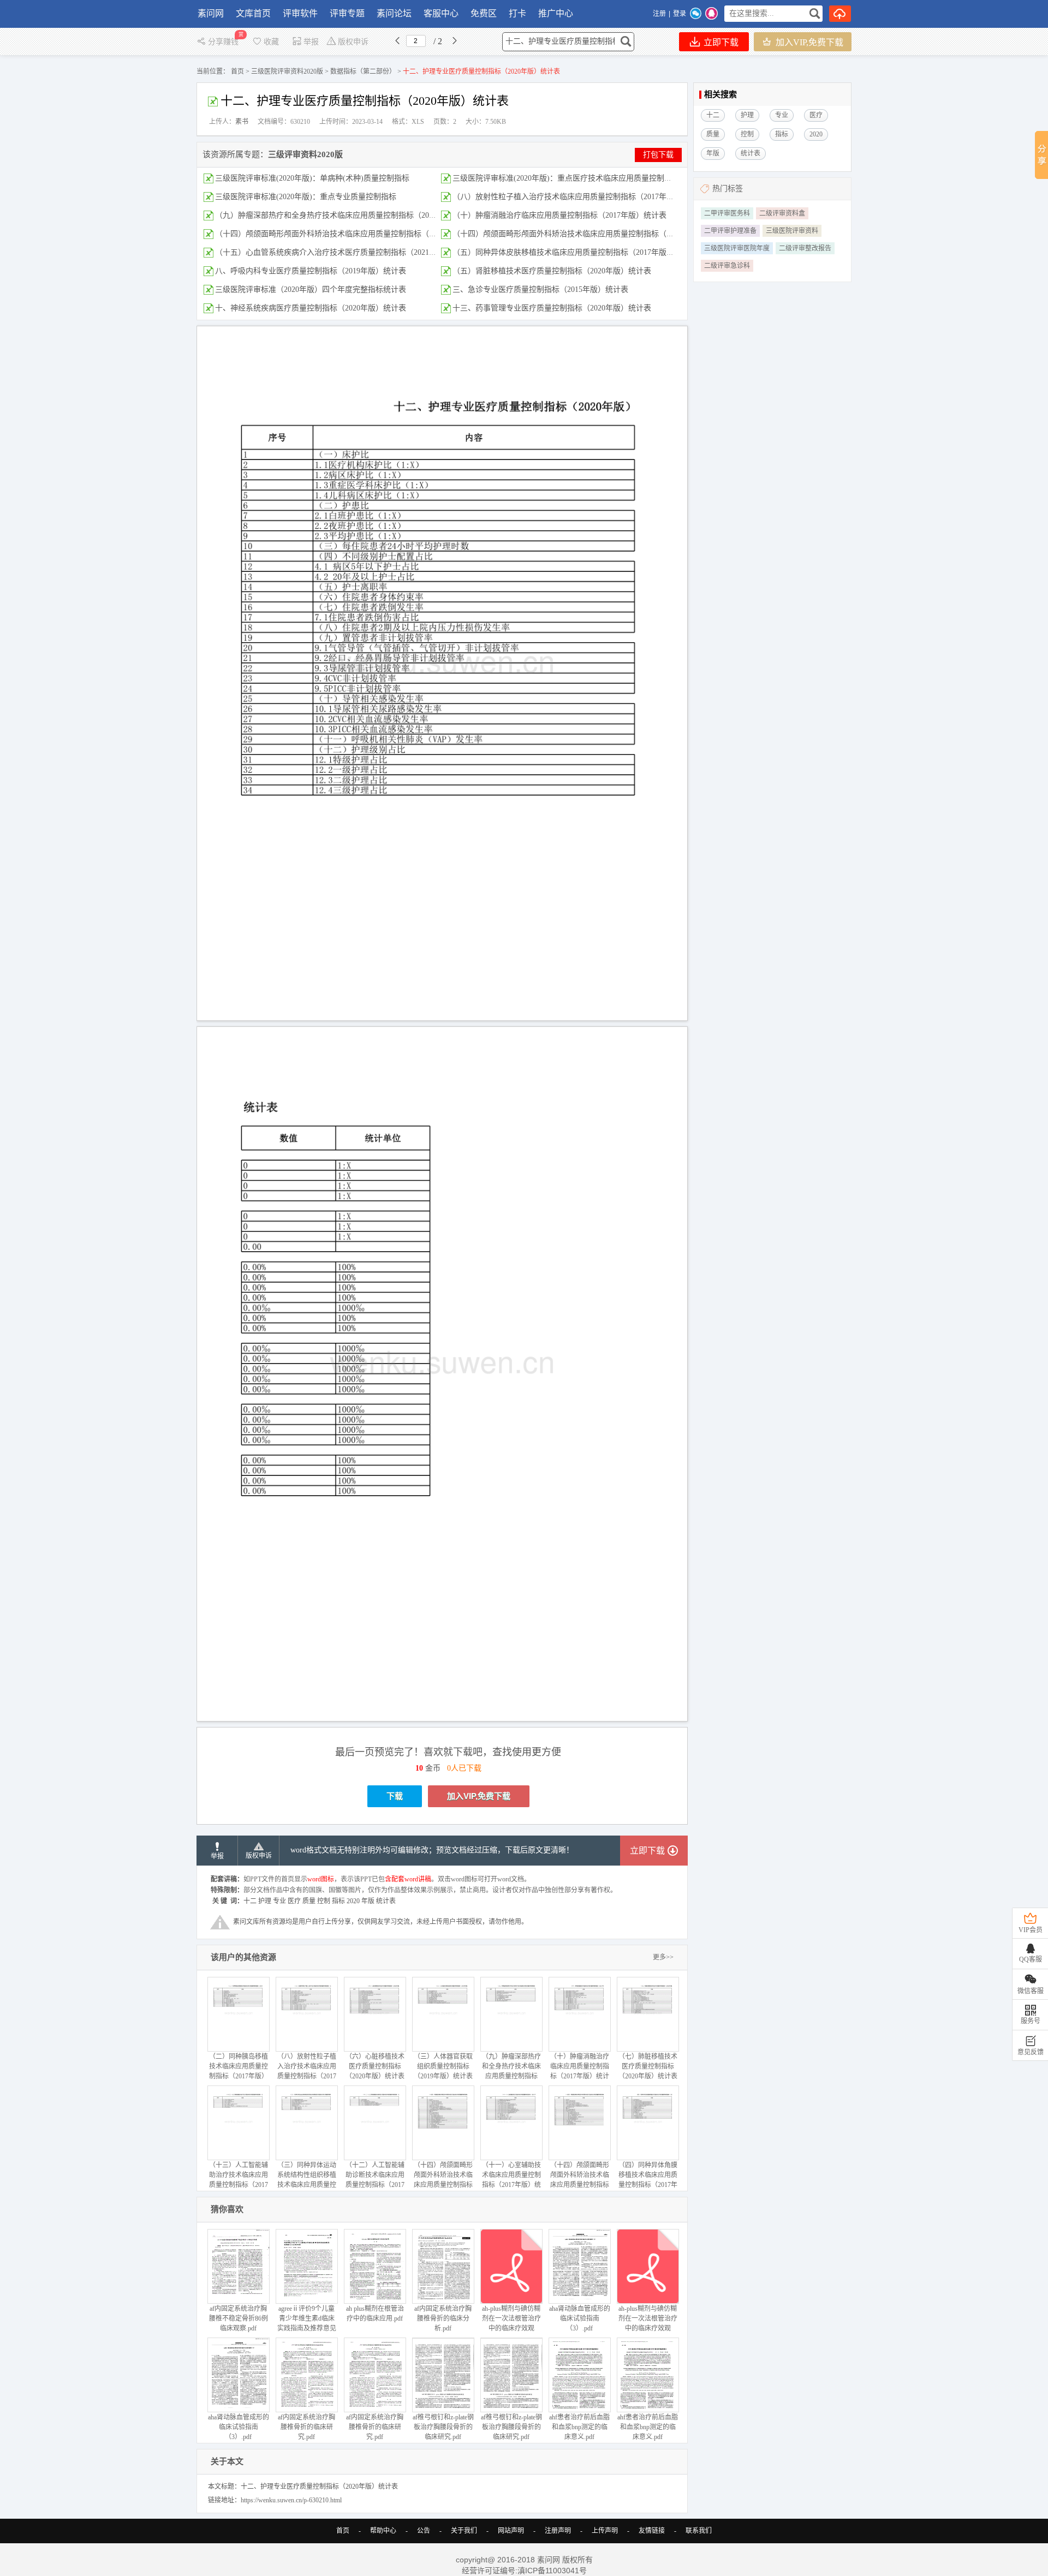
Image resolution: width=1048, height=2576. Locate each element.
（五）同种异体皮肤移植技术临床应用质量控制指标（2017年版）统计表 (575, 252)
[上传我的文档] (840, 14)
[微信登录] (696, 14)
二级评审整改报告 (805, 248)
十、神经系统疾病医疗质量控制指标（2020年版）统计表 (311, 308)
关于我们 (464, 2531)
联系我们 (699, 2531)
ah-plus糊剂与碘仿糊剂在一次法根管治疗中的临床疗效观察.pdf (511, 2323)
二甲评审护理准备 (730, 231)
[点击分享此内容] (1041, 155)
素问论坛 (394, 13)
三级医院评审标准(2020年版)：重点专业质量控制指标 (306, 197)
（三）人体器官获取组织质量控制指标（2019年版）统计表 (443, 2066)
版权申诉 (353, 42)
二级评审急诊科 (727, 266)
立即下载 (720, 42)
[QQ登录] (711, 14)
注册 (659, 14)
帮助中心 (383, 2531)
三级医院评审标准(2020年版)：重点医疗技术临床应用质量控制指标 (566, 178)
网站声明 (511, 2531)
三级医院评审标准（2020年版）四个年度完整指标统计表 (311, 289)
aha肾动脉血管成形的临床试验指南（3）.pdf (580, 2318)
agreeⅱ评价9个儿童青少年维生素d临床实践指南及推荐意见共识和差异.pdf (307, 2323)
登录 (680, 14)
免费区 (484, 13)
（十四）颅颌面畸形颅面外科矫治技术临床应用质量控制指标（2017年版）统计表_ (355, 234)
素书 (242, 122)
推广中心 (556, 13)
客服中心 (441, 13)
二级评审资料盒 (782, 213)
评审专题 (347, 13)
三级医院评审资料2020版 (287, 71)
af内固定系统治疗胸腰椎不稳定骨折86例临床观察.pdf (239, 2318)
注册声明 (558, 2531)
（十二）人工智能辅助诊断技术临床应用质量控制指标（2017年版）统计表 (375, 2180)
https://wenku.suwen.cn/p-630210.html (291, 2500)
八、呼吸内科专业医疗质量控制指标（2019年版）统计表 (311, 271)
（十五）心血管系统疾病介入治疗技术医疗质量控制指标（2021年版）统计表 (345, 252)
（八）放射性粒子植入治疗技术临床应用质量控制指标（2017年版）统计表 (579, 197)
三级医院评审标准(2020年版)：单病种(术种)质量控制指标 (312, 178)
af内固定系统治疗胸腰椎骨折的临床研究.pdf (306, 2427)
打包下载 (658, 155)
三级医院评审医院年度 (737, 248)
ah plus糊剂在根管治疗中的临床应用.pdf (375, 2314)
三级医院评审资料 (792, 231)
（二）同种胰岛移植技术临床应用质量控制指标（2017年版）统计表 (239, 2071)
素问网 (211, 13)
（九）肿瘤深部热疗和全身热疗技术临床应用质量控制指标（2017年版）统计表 (349, 215)
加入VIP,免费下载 (808, 42)
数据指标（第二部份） (363, 71)
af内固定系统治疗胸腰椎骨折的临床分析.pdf (443, 2318)
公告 (424, 2531)
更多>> (663, 1957)
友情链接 (652, 2531)
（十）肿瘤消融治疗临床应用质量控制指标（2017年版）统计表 (559, 215)
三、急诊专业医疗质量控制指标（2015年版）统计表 (540, 289)
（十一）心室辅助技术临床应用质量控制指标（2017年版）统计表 (511, 2180)
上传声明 (605, 2531)
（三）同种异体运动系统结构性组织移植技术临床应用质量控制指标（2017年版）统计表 (307, 2185)
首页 (237, 71)
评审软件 (300, 13)
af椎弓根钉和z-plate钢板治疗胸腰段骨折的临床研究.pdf (443, 2427)
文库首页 (253, 13)
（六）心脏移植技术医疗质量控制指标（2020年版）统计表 (375, 2066)
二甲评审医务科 (727, 213)
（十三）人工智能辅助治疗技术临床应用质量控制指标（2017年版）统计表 (239, 2180)
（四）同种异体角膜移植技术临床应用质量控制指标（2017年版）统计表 (648, 2180)
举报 (311, 42)
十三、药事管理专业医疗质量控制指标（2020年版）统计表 (552, 308)
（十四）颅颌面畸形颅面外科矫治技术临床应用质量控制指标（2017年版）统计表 (590, 234)
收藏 (271, 42)
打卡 (517, 13)
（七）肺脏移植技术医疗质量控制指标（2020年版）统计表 (648, 2066)
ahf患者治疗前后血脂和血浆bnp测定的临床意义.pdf (579, 2427)
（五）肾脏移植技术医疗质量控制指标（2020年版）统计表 (552, 271)
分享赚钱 (224, 42)
